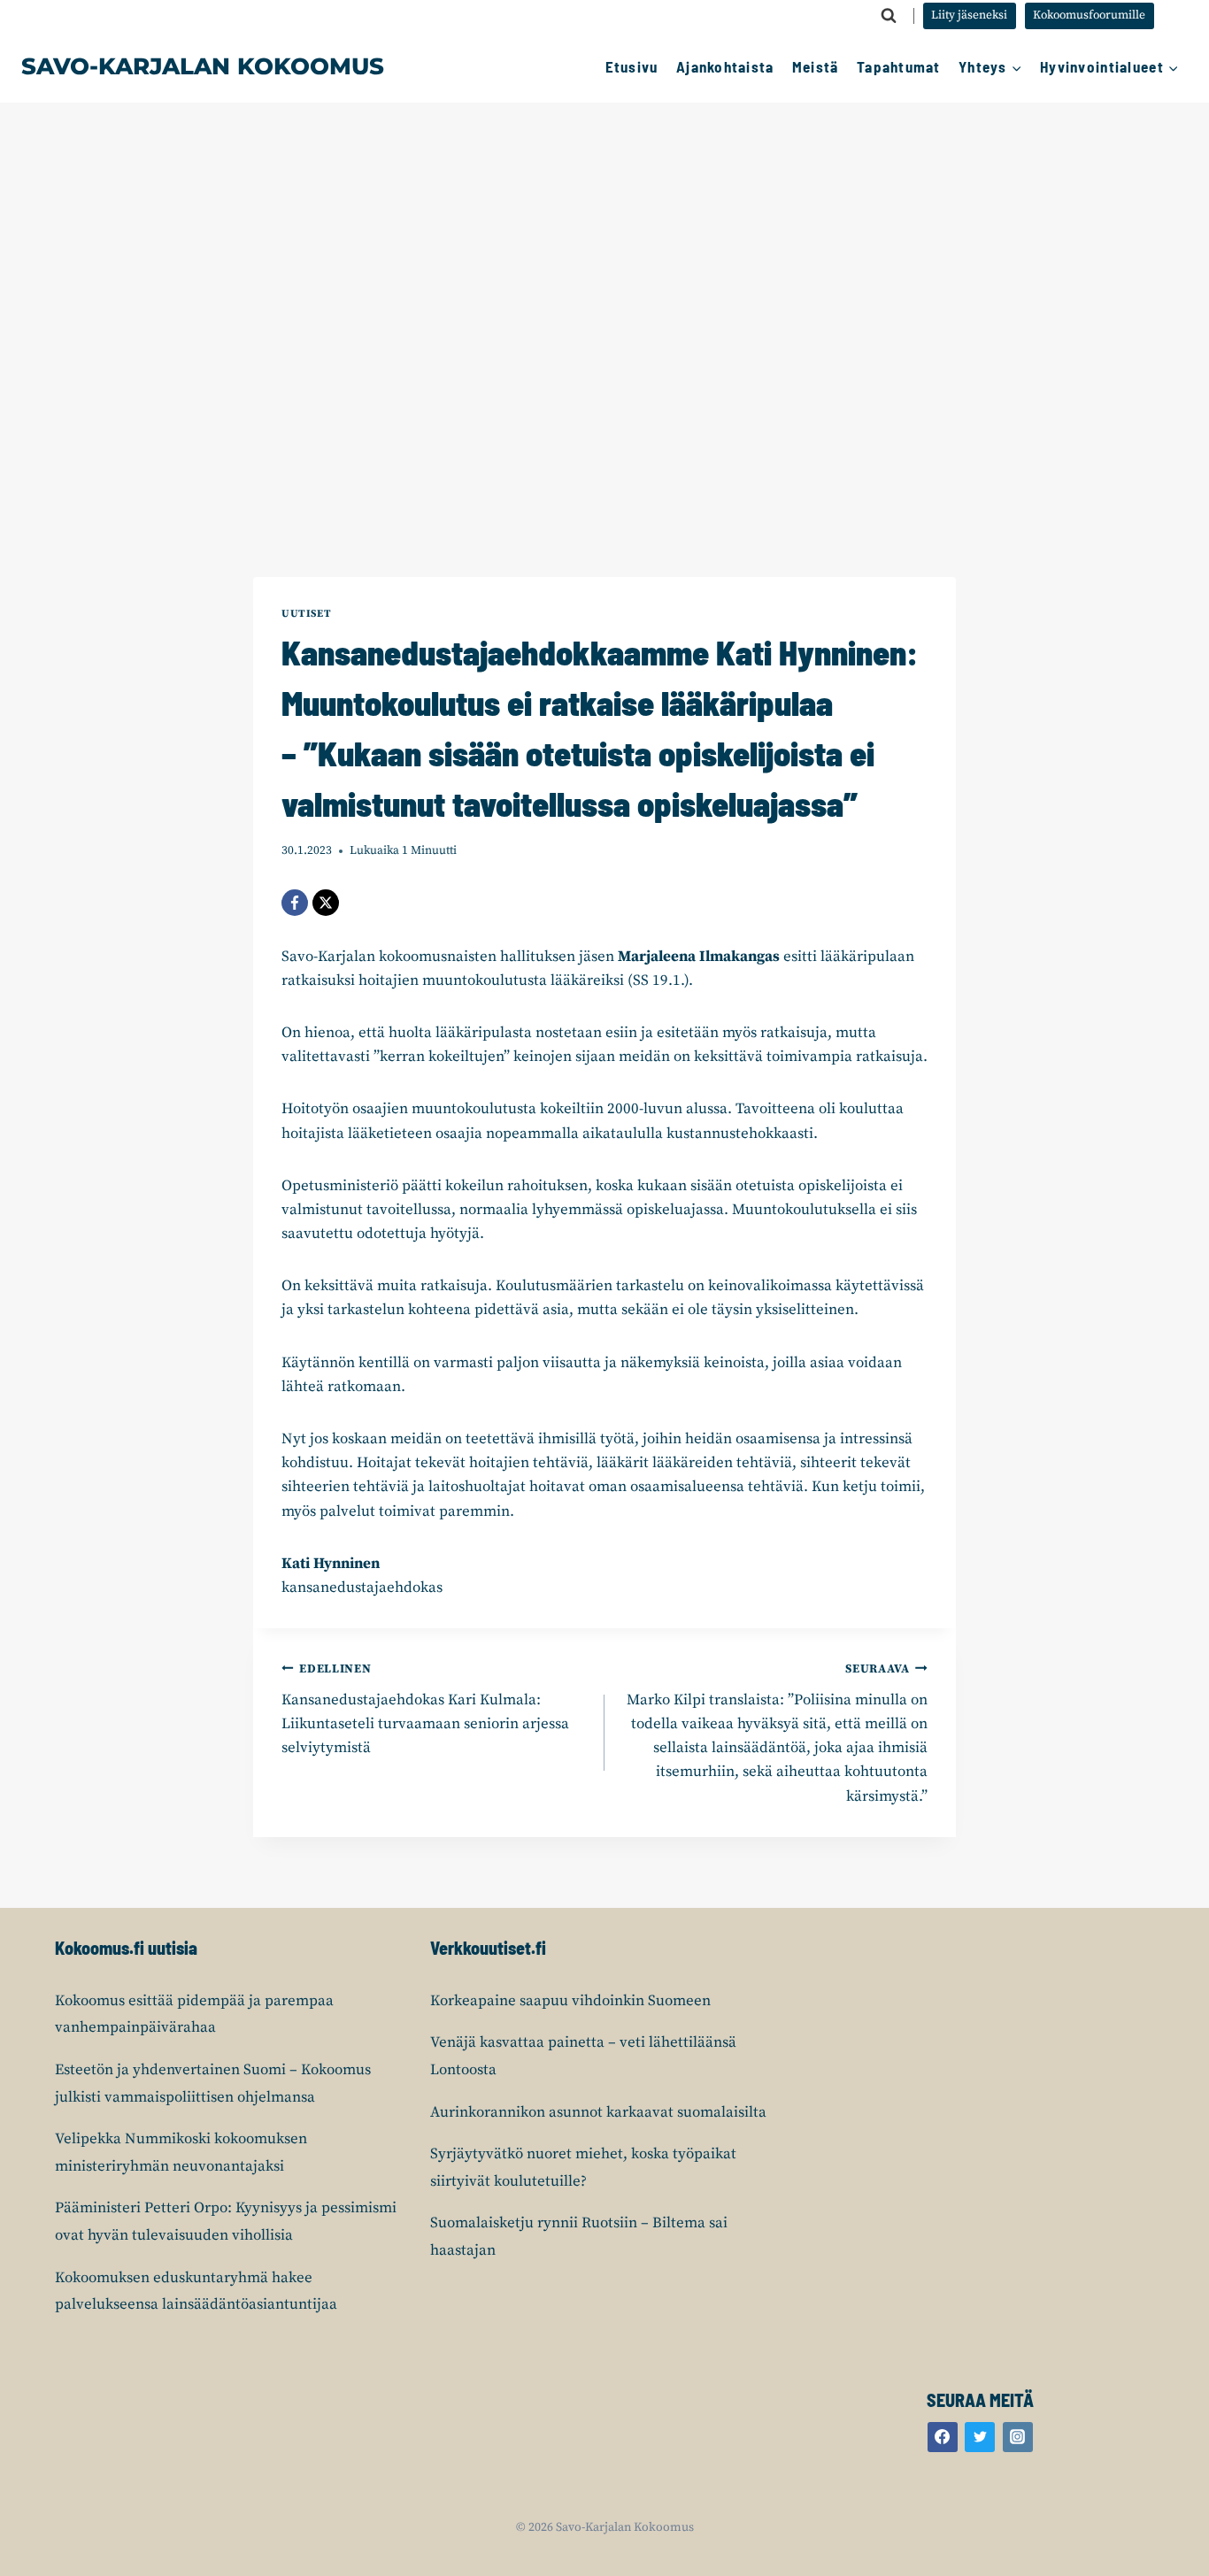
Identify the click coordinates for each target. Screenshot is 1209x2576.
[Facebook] (295, 903)
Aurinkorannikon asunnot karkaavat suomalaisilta (598, 2112)
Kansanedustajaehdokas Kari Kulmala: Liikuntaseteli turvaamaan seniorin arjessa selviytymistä (425, 1710)
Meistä (816, 66)
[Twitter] (980, 2437)
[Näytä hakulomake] (889, 16)
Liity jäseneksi (969, 15)
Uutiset (306, 614)
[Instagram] (1018, 2437)
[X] (326, 903)
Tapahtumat (899, 66)
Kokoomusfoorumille (1089, 15)
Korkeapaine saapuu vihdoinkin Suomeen (570, 2001)
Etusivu (632, 66)
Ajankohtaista (725, 66)
